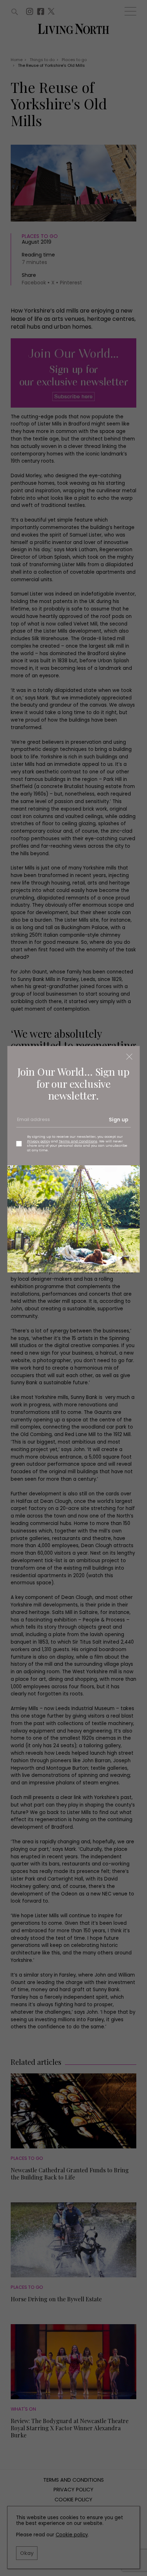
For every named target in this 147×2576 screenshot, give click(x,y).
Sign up (119, 1120)
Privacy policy (39, 1141)
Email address (33, 1122)
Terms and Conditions (78, 1141)
